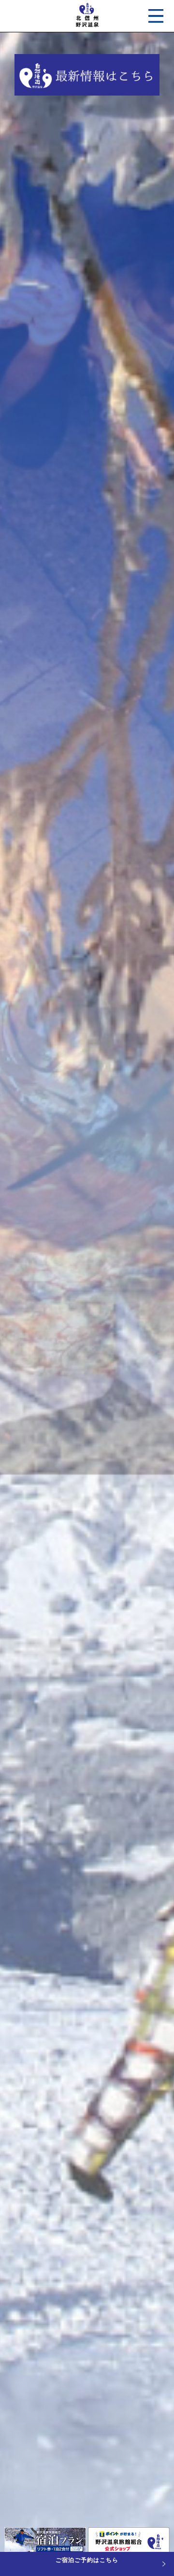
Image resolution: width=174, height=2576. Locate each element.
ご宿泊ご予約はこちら (87, 2560)
